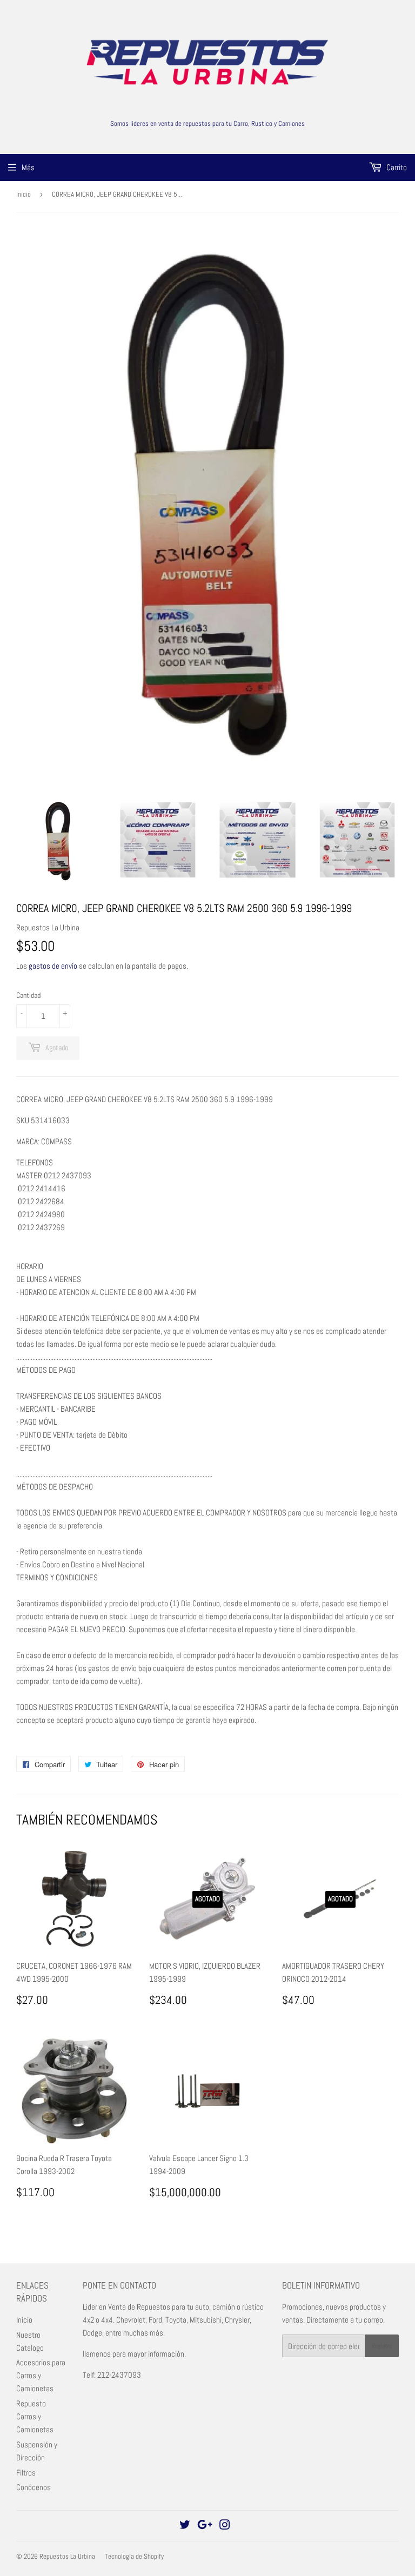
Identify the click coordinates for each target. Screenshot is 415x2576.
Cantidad (28, 995)
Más (28, 167)
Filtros (26, 2473)
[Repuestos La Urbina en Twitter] (185, 2526)
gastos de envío (53, 966)
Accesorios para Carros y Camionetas (41, 2375)
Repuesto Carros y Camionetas (35, 2416)
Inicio (24, 194)
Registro (382, 2346)
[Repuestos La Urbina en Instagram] (225, 2526)
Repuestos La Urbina (67, 2556)
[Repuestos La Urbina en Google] (205, 2526)
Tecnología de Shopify (134, 2556)
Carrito (396, 167)
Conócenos (34, 2487)
